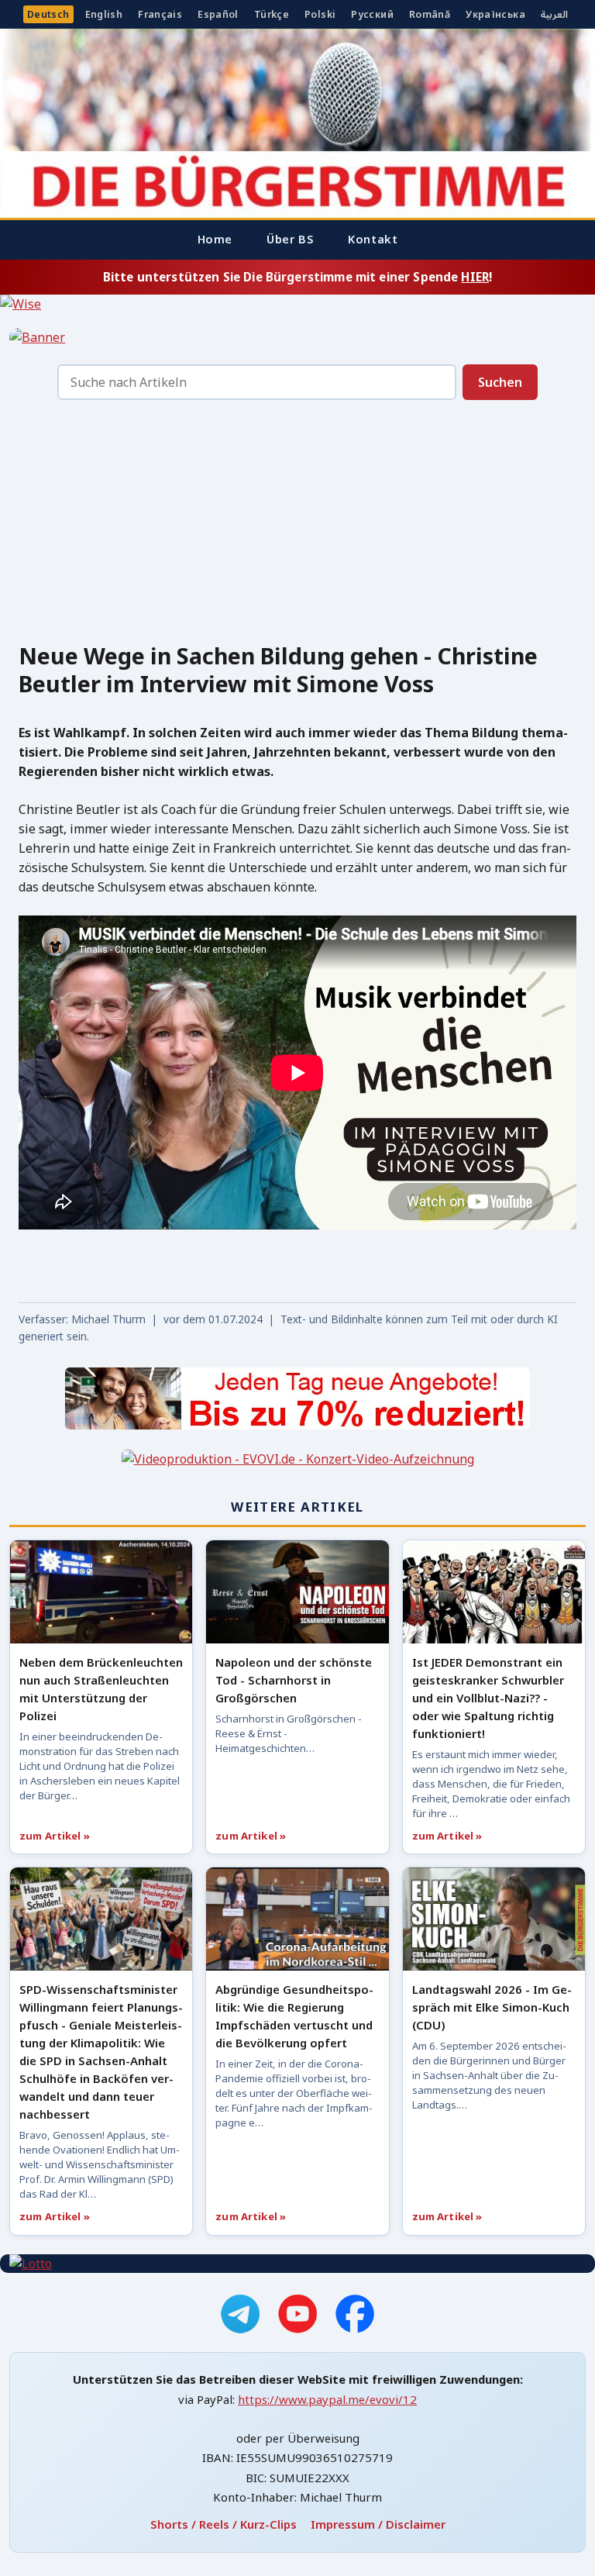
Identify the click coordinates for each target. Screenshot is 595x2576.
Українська (495, 14)
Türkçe (272, 14)
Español (218, 14)
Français (160, 14)
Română (430, 14)
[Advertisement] (297, 526)
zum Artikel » (55, 1836)
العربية (554, 14)
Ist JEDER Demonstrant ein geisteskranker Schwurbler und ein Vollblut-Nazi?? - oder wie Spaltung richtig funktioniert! (488, 1698)
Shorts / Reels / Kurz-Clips (224, 2524)
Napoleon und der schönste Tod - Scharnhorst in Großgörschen (294, 1680)
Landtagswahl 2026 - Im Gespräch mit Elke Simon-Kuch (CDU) (492, 2007)
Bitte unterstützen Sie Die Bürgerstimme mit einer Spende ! (297, 277)
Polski (320, 14)
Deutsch (48, 14)
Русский (372, 14)
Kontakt (373, 239)
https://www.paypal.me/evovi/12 (327, 2399)
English (104, 14)
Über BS (290, 239)
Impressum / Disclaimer (378, 2524)
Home (215, 239)
